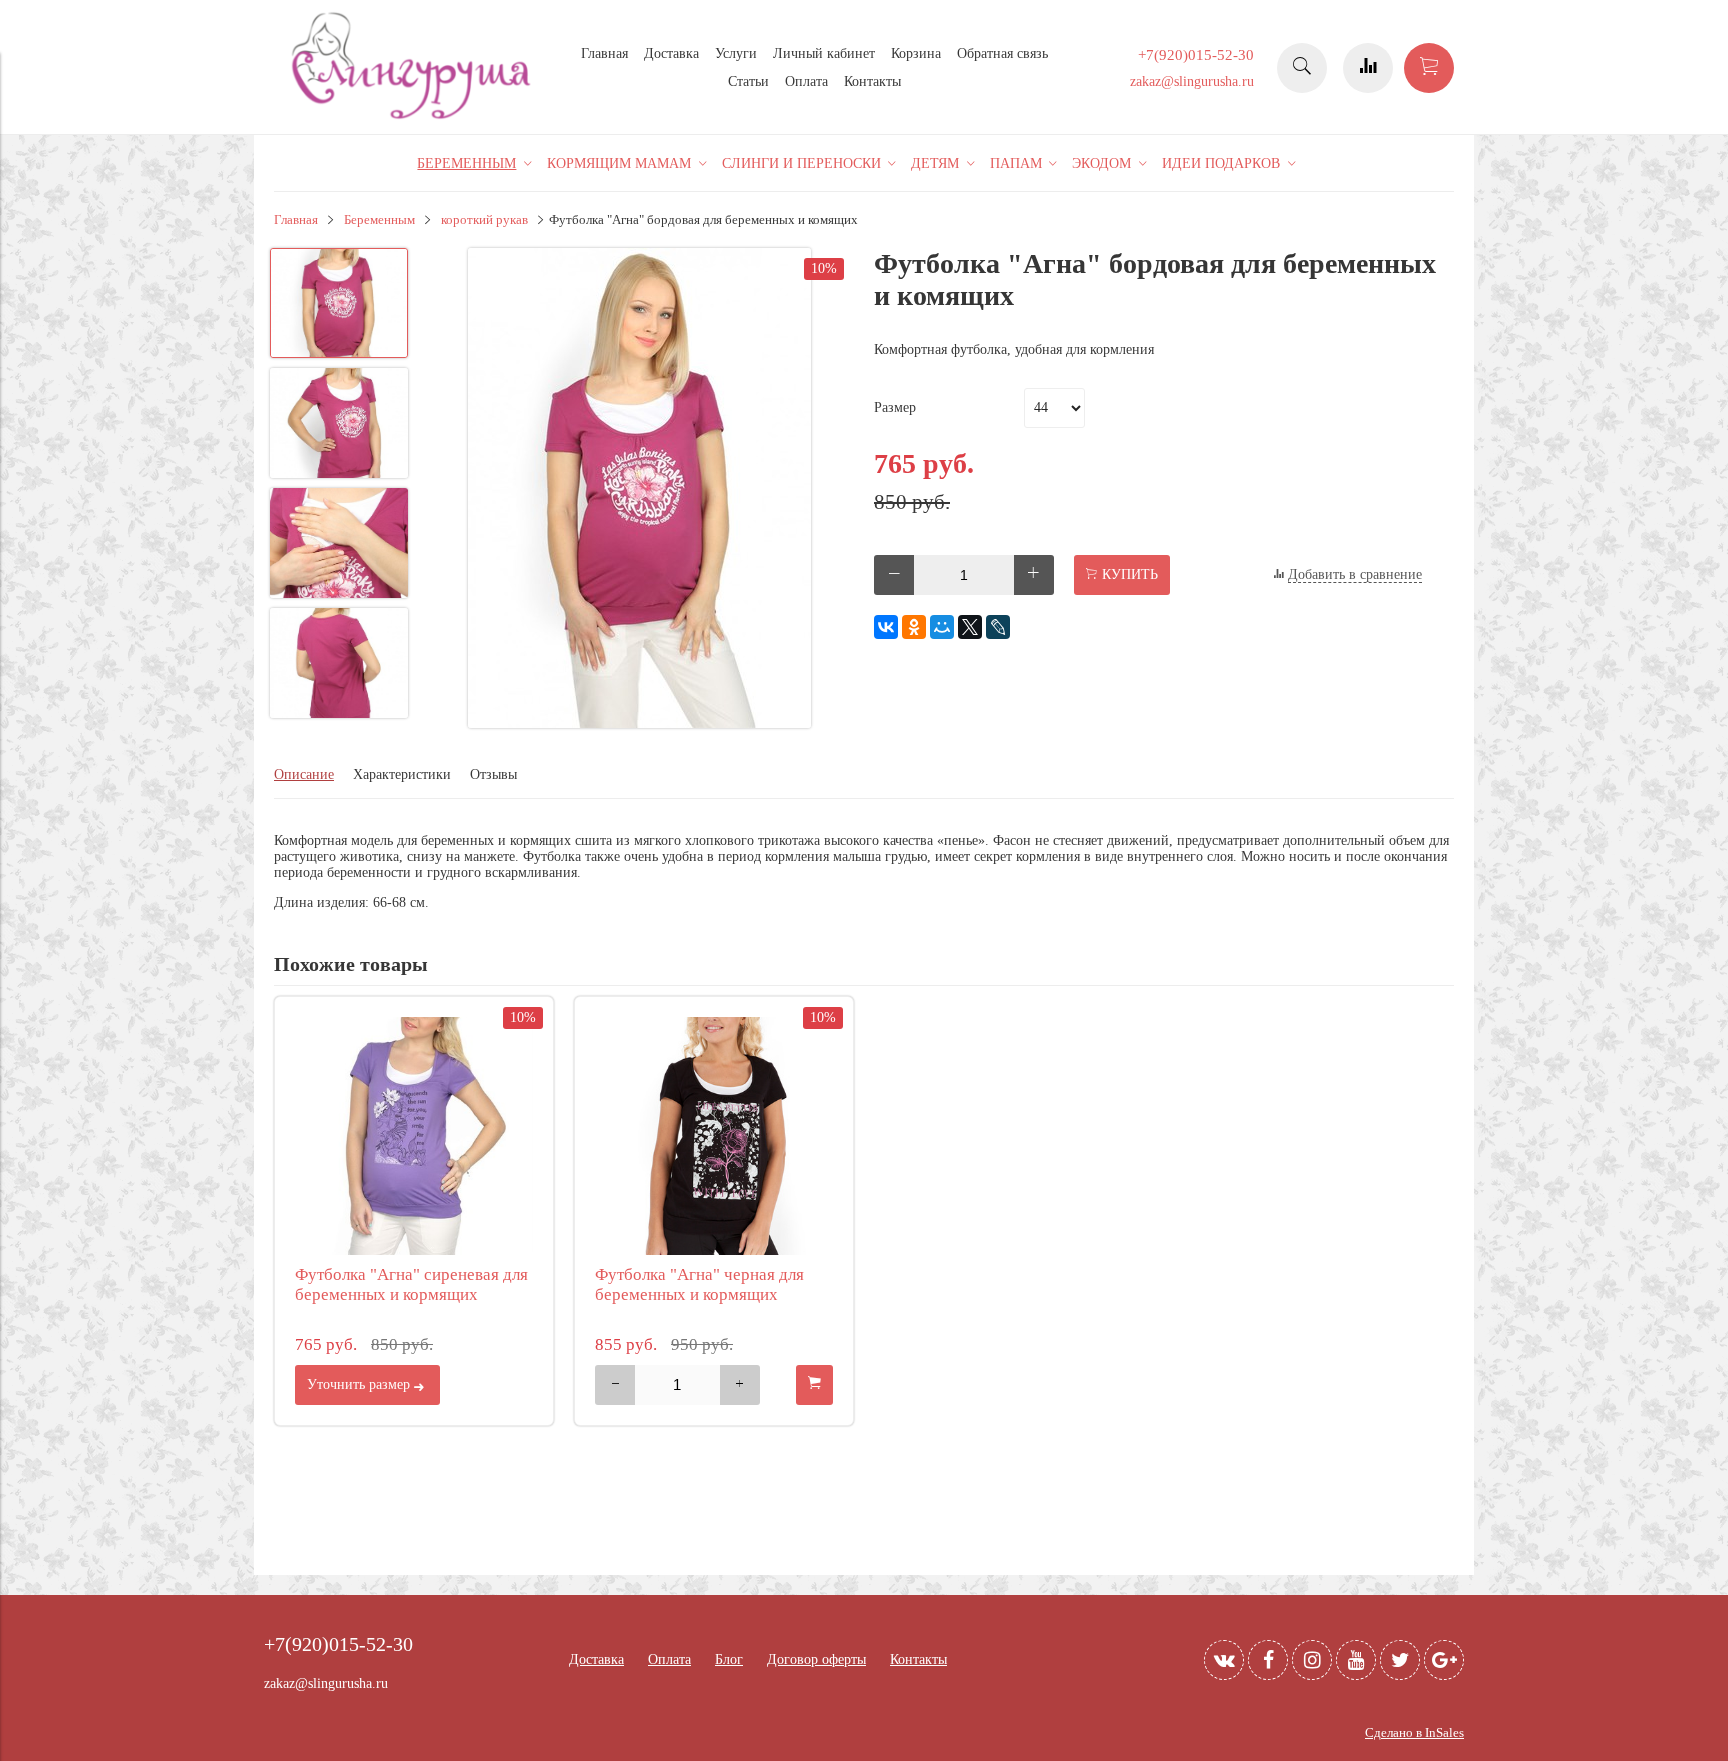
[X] (970, 627)
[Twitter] (1400, 1660)
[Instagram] (1312, 1660)
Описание (304, 774)
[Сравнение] (1368, 68)
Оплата (806, 81)
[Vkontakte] (1224, 1660)
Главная (604, 53)
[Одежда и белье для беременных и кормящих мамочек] (414, 116)
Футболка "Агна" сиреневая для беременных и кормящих (411, 1284)
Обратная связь (1002, 53)
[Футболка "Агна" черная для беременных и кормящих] (714, 1136)
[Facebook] (1268, 1660)
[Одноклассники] (914, 627)
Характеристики (402, 774)
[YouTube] (1356, 1660)
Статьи (748, 81)
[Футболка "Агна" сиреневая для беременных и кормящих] (414, 1136)
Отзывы (493, 774)
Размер (895, 407)
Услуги (736, 53)
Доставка (671, 53)
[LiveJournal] (998, 627)
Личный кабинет (824, 53)
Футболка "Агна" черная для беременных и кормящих (699, 1284)
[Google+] (1444, 1660)
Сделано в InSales (1414, 1733)
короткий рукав (484, 220)
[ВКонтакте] (886, 627)
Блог (729, 1659)
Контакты (872, 81)
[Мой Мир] (942, 627)
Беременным (379, 220)
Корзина (916, 53)
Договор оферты (816, 1659)
